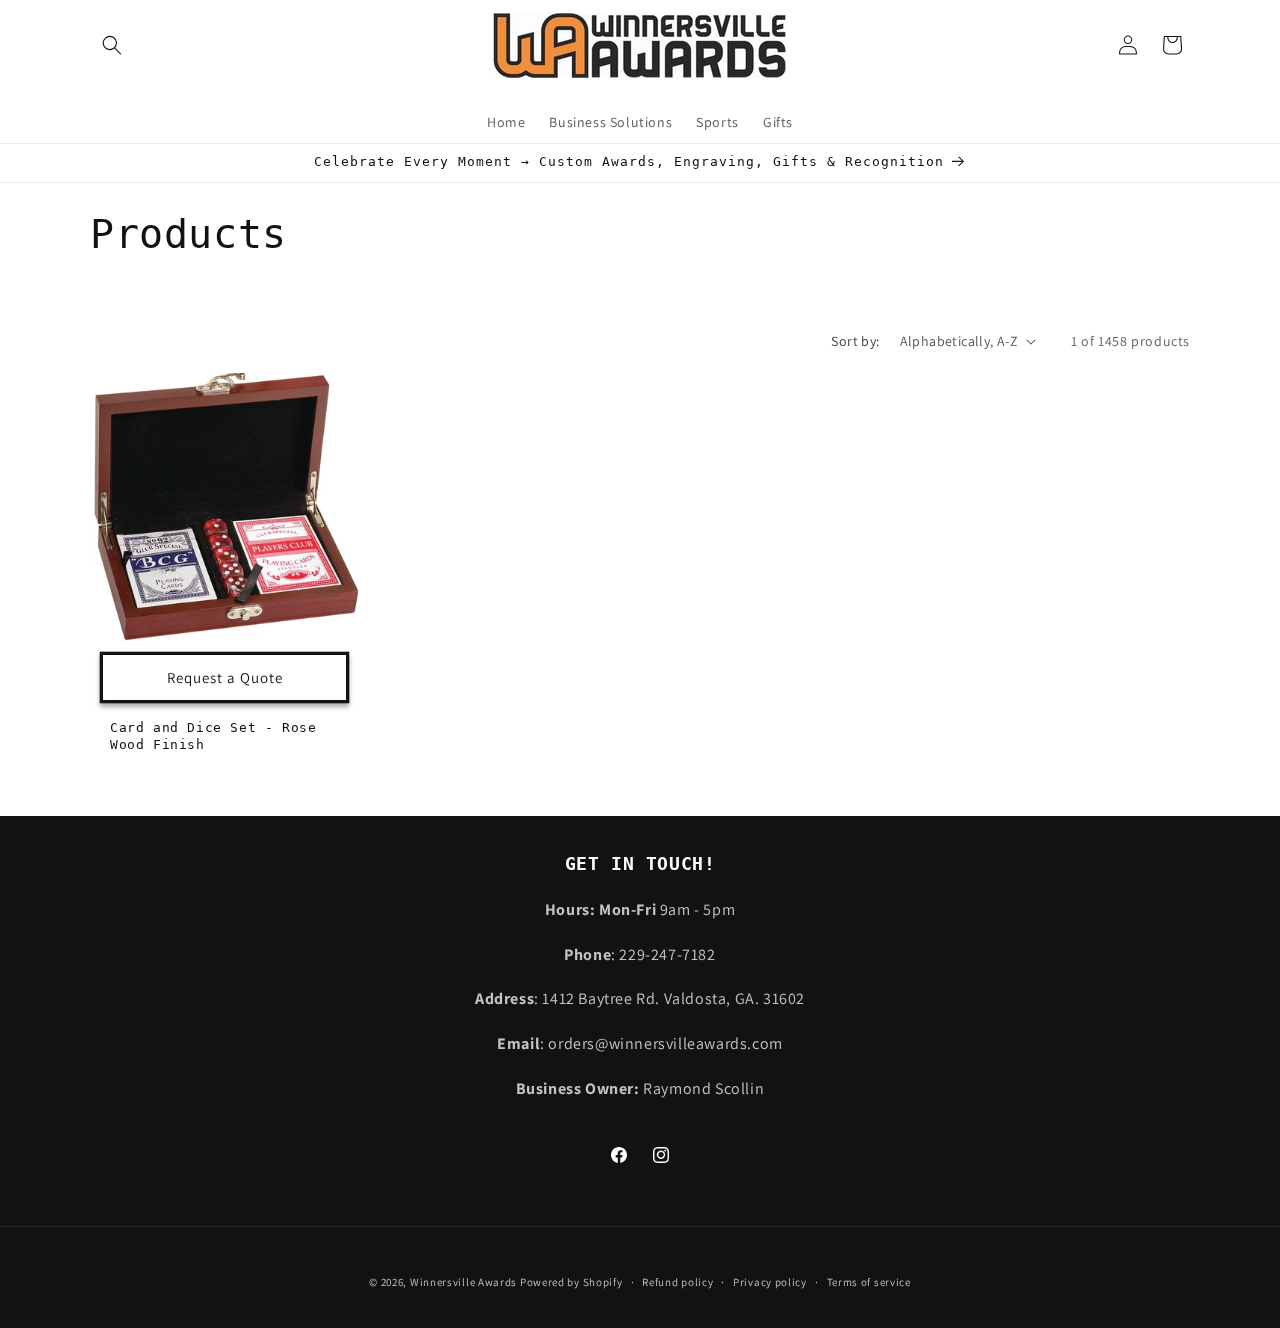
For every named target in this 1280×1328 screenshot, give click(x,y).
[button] (112, 45)
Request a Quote (225, 676)
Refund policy (677, 1282)
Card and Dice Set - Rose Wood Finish (213, 736)
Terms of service (869, 1282)
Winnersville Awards (463, 1282)
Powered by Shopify (571, 1282)
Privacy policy (770, 1282)
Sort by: (855, 341)
